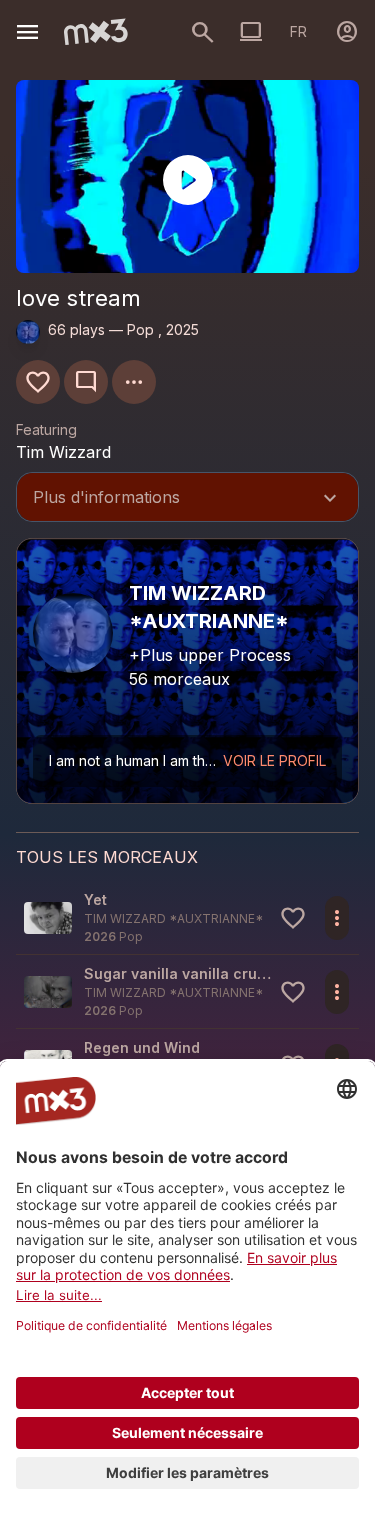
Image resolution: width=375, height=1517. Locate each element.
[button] (187, 917)
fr (298, 31)
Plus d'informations (187, 499)
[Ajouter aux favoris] (38, 382)
